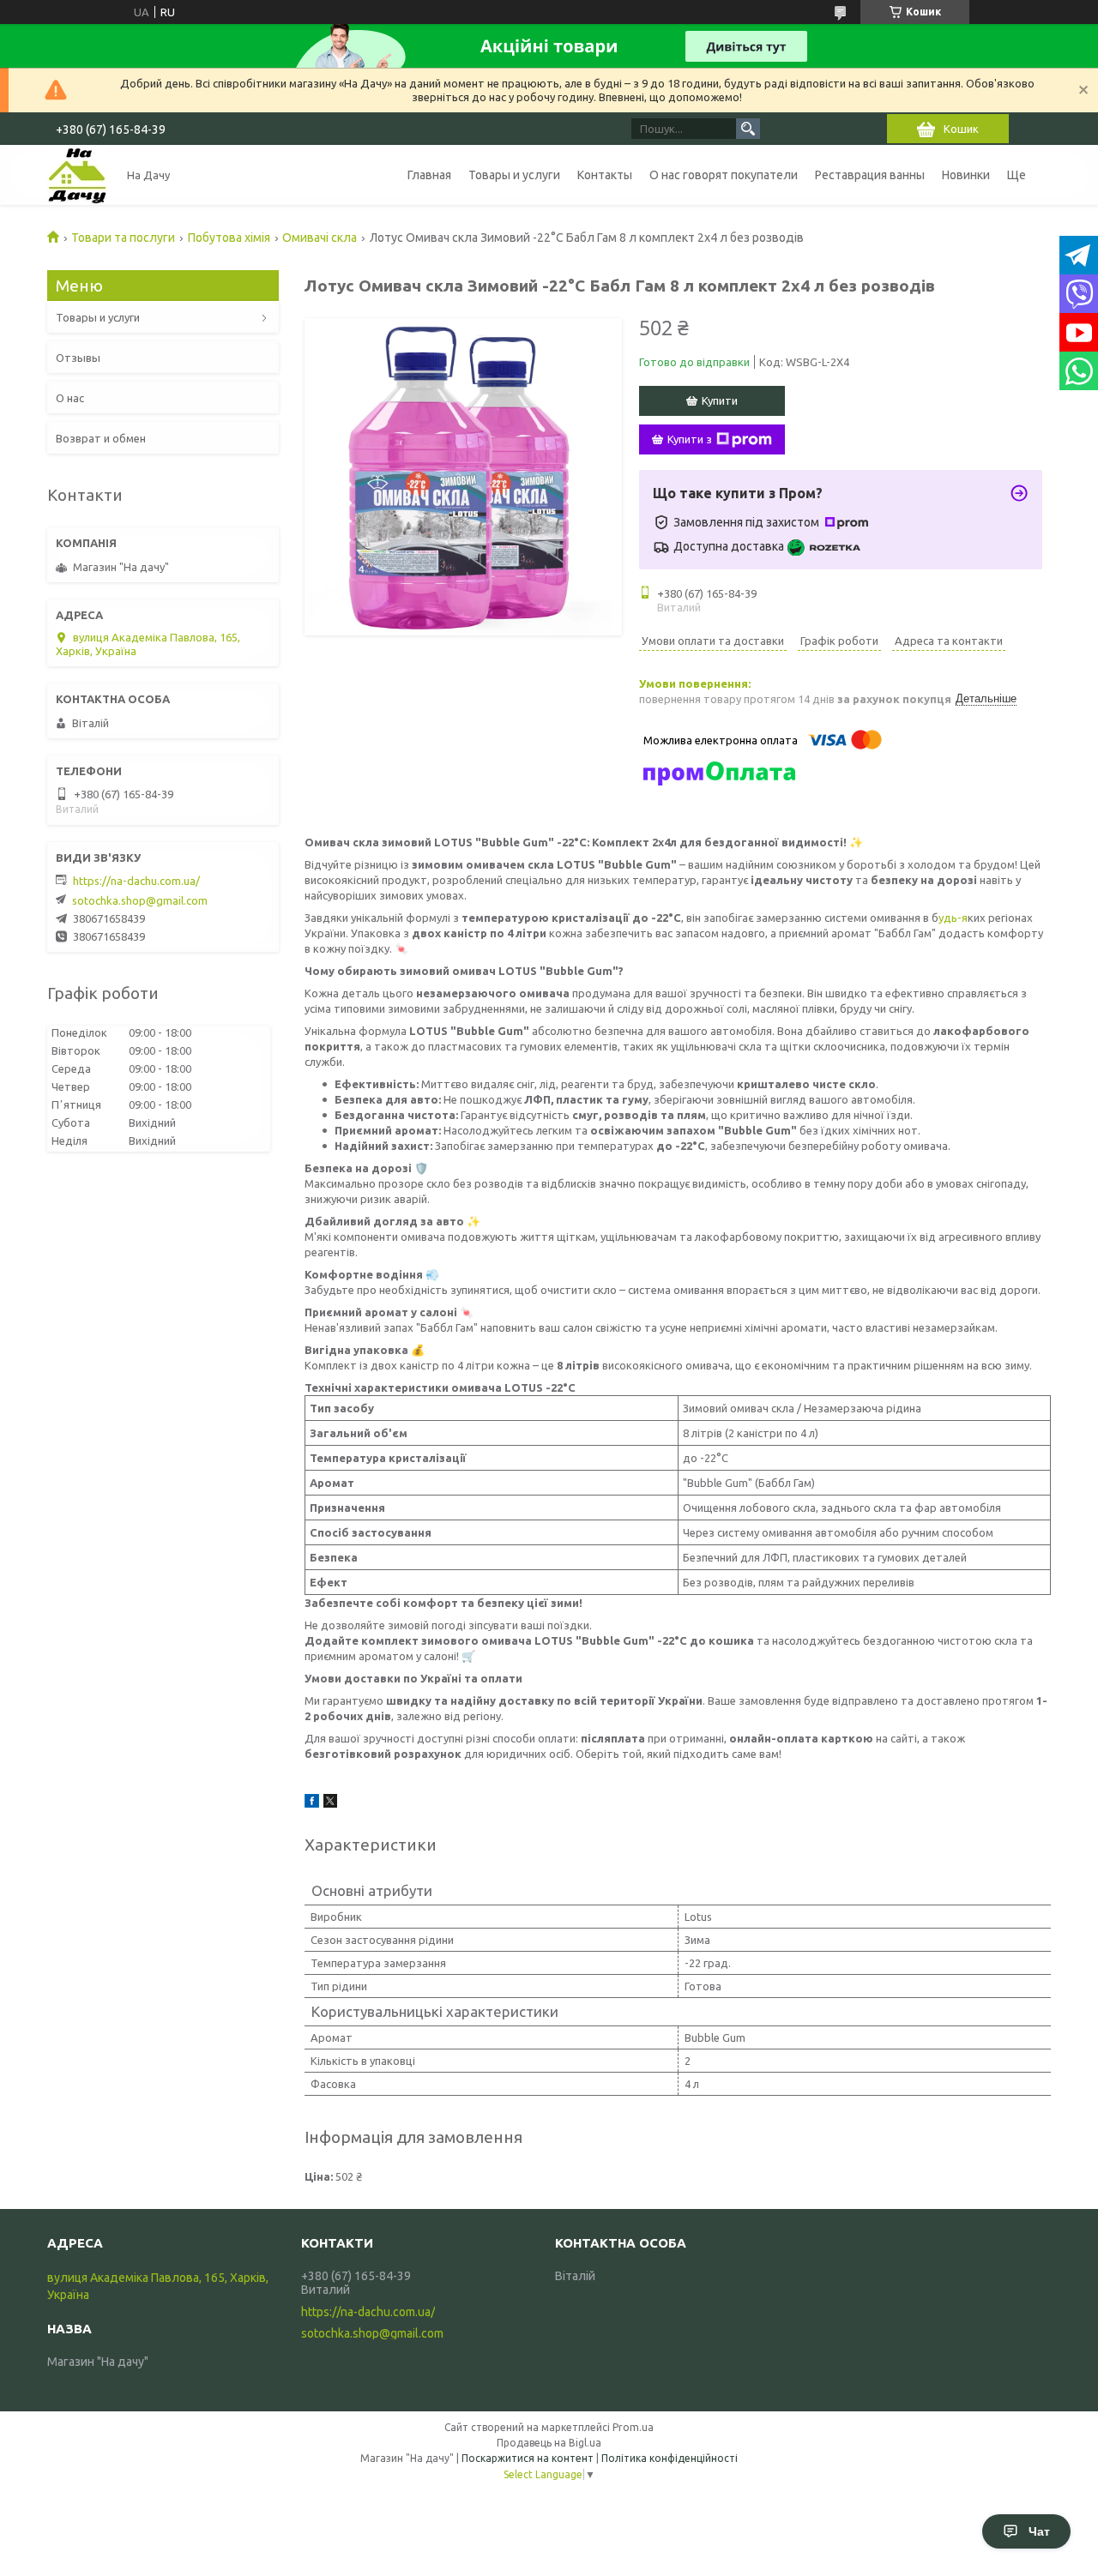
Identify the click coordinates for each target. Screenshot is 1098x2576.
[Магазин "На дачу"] (77, 175)
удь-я (953, 918)
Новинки (966, 175)
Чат (1039, 2531)
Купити (720, 400)
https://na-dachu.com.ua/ (136, 881)
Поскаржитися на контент (528, 2458)
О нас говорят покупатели (724, 175)
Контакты (605, 175)
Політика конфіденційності (670, 2458)
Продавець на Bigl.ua (549, 2443)
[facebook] (312, 1803)
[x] (330, 1803)
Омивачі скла (320, 238)
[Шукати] (748, 129)
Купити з (690, 439)
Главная (429, 175)
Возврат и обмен (101, 438)
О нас (70, 398)
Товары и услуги (514, 175)
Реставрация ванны (870, 175)
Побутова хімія (229, 238)
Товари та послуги (123, 238)
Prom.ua (633, 2427)
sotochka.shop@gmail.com (140, 900)
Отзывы (78, 358)
